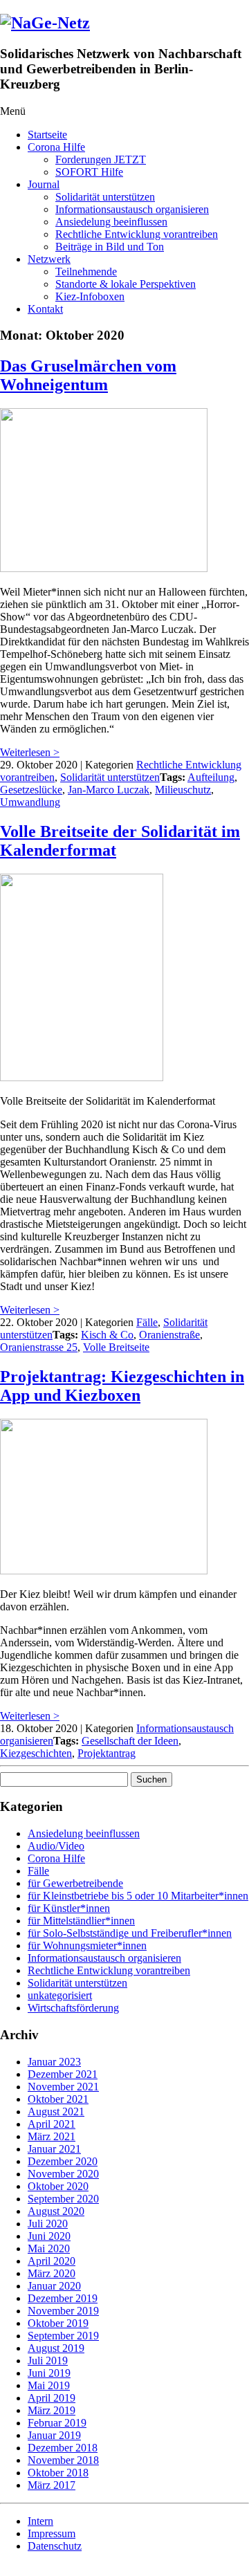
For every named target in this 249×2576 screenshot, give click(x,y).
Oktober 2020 (58, 2186)
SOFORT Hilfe (89, 172)
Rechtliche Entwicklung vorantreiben (137, 234)
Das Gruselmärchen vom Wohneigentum (88, 375)
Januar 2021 (54, 2149)
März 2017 (52, 2485)
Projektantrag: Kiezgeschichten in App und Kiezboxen (122, 1386)
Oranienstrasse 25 (39, 1347)
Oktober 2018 (58, 2473)
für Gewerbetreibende (75, 1883)
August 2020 (56, 2211)
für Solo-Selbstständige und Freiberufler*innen (130, 1933)
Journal (44, 184)
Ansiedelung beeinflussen (111, 222)
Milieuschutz (183, 790)
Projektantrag (107, 1753)
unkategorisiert (60, 1995)
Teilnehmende (86, 272)
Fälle (147, 1322)
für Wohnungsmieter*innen (87, 1945)
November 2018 (63, 2460)
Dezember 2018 (63, 2448)
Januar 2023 (54, 2062)
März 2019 (52, 2410)
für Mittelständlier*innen (81, 1921)
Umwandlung (30, 802)
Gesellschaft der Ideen (130, 1741)
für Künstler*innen (69, 1908)
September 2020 (63, 2199)
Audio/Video (56, 1846)
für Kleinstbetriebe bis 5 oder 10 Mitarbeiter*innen (138, 1896)
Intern (40, 2521)
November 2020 (63, 2174)
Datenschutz (55, 2546)
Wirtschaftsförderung (73, 2008)
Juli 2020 (48, 2224)
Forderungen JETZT (101, 159)
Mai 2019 (49, 2385)
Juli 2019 (48, 2361)
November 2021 (63, 2087)
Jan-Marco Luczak (109, 790)
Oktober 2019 (58, 2323)
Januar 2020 (54, 2286)
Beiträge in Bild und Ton (110, 247)
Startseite (47, 135)
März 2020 (52, 2273)
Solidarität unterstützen (105, 197)
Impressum (52, 2533)
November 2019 (63, 2311)
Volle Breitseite (116, 1347)
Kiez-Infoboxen (90, 296)
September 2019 (63, 2336)
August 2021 (56, 2112)
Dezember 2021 (63, 2074)
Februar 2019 (57, 2423)
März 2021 (52, 2136)
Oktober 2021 (58, 2099)
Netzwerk (49, 259)
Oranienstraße (169, 1335)
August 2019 (56, 2348)
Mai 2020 (49, 2248)
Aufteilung (211, 777)
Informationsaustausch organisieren (132, 209)
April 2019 (52, 2398)
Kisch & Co (107, 1335)
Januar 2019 (54, 2435)
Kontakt (45, 309)
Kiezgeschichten (36, 1753)
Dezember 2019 (63, 2298)
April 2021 (52, 2124)
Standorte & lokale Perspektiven (126, 284)
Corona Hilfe (56, 147)
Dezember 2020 (63, 2161)
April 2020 (52, 2261)
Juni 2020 (49, 2236)
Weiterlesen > (30, 752)
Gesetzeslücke (31, 790)
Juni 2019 (49, 2373)
